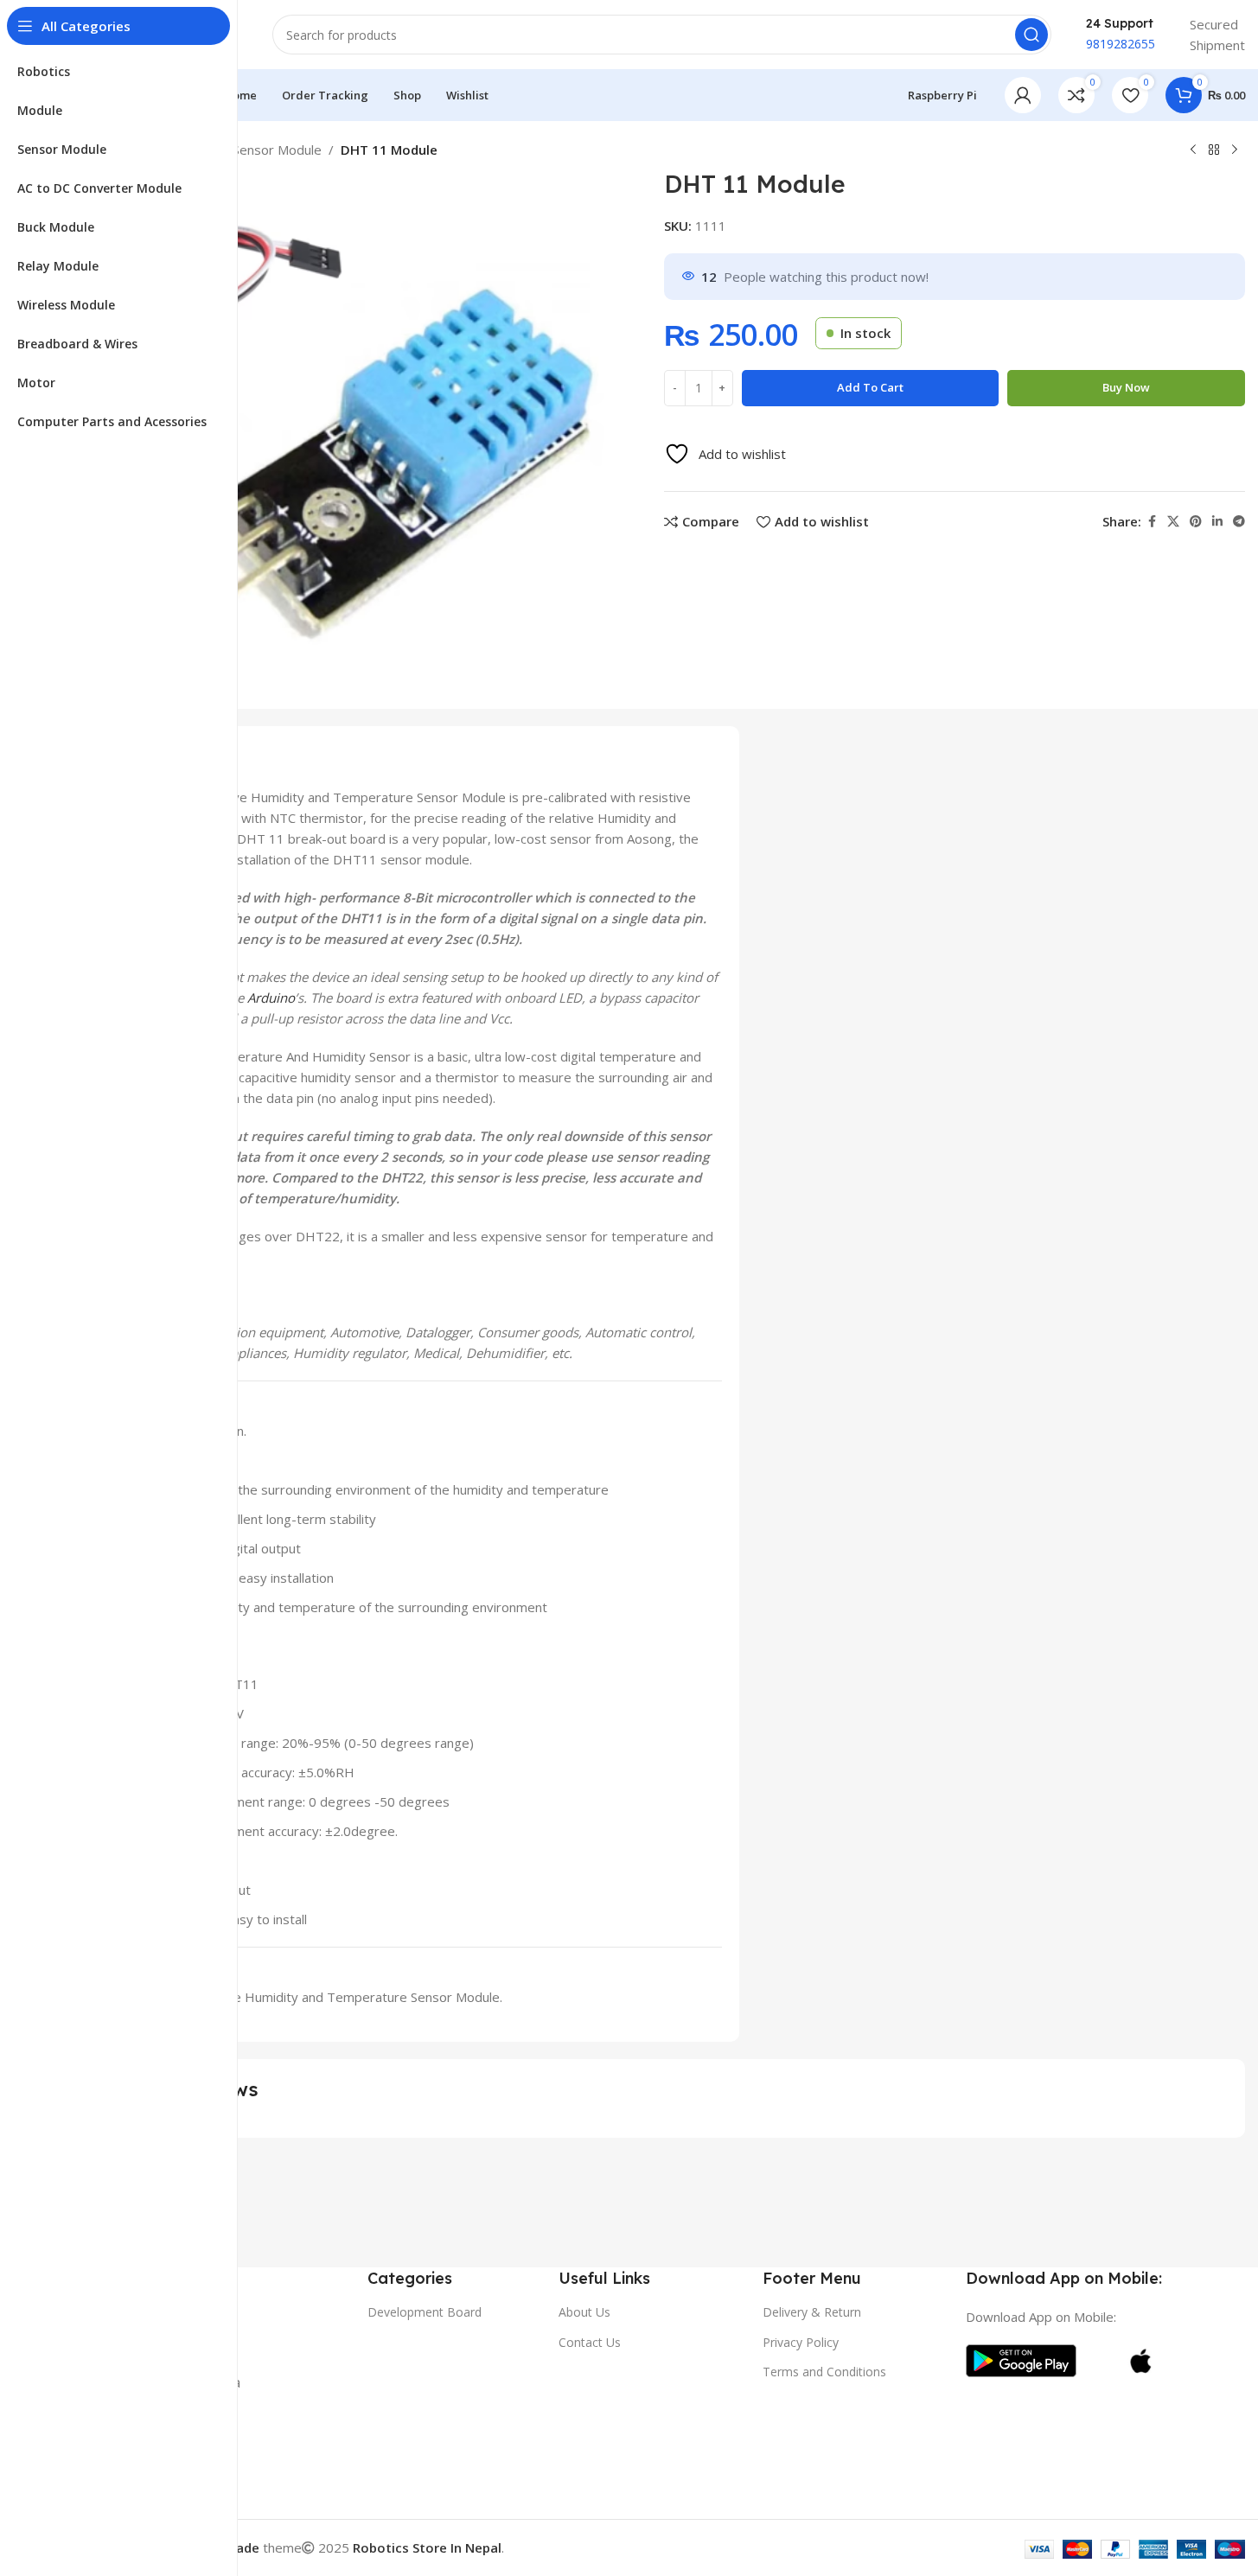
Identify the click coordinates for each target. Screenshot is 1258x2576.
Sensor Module (277, 150)
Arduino (271, 998)
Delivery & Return (812, 2312)
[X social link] (1173, 522)
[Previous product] (1193, 150)
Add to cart (870, 387)
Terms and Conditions (824, 2372)
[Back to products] (1214, 150)
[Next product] (1235, 150)
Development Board (425, 2312)
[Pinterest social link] (1196, 522)
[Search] (1031, 35)
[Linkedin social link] (1217, 522)
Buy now (1126, 387)
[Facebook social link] (1152, 522)
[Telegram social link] (1239, 522)
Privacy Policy (801, 2342)
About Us (584, 2312)
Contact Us (590, 2342)
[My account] (1023, 95)
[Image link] (1021, 2359)
